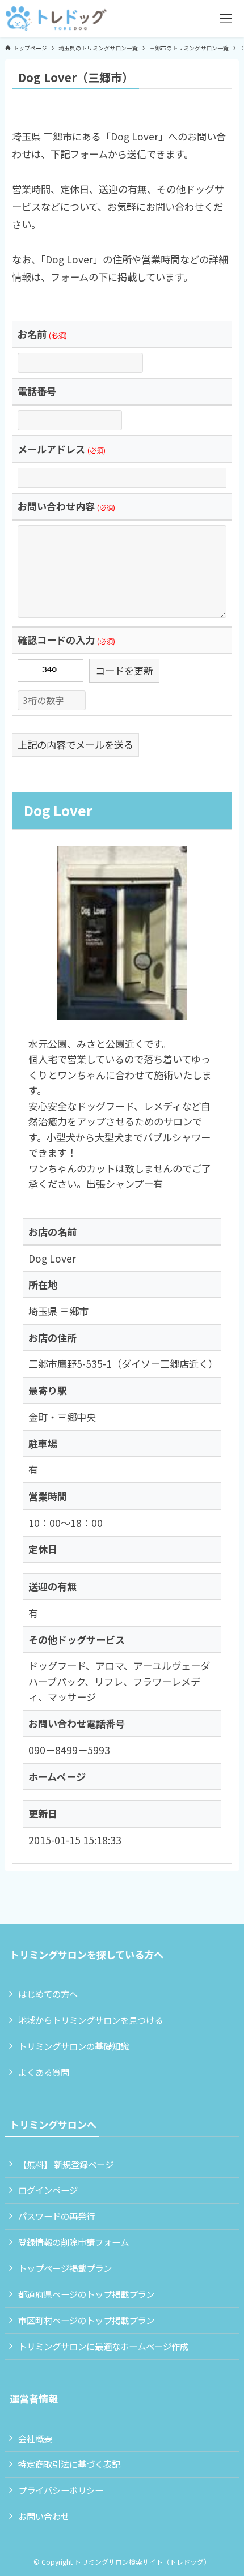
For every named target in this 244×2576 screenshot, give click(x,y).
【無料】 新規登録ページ (66, 2164)
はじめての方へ (48, 1994)
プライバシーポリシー (61, 2490)
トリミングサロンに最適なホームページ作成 (103, 2346)
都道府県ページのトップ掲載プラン (86, 2294)
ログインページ (48, 2190)
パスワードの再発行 (56, 2216)
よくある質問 (44, 2072)
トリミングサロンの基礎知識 (73, 2046)
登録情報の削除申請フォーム (73, 2242)
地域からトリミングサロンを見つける (91, 2020)
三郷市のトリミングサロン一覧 (189, 48)
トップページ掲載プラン (65, 2268)
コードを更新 (124, 670)
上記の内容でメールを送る (75, 745)
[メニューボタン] (226, 18)
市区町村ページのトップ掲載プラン (86, 2320)
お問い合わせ (44, 2516)
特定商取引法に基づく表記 (69, 2464)
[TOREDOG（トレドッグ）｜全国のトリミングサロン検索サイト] (56, 18)
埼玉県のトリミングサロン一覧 (98, 48)
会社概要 (35, 2438)
